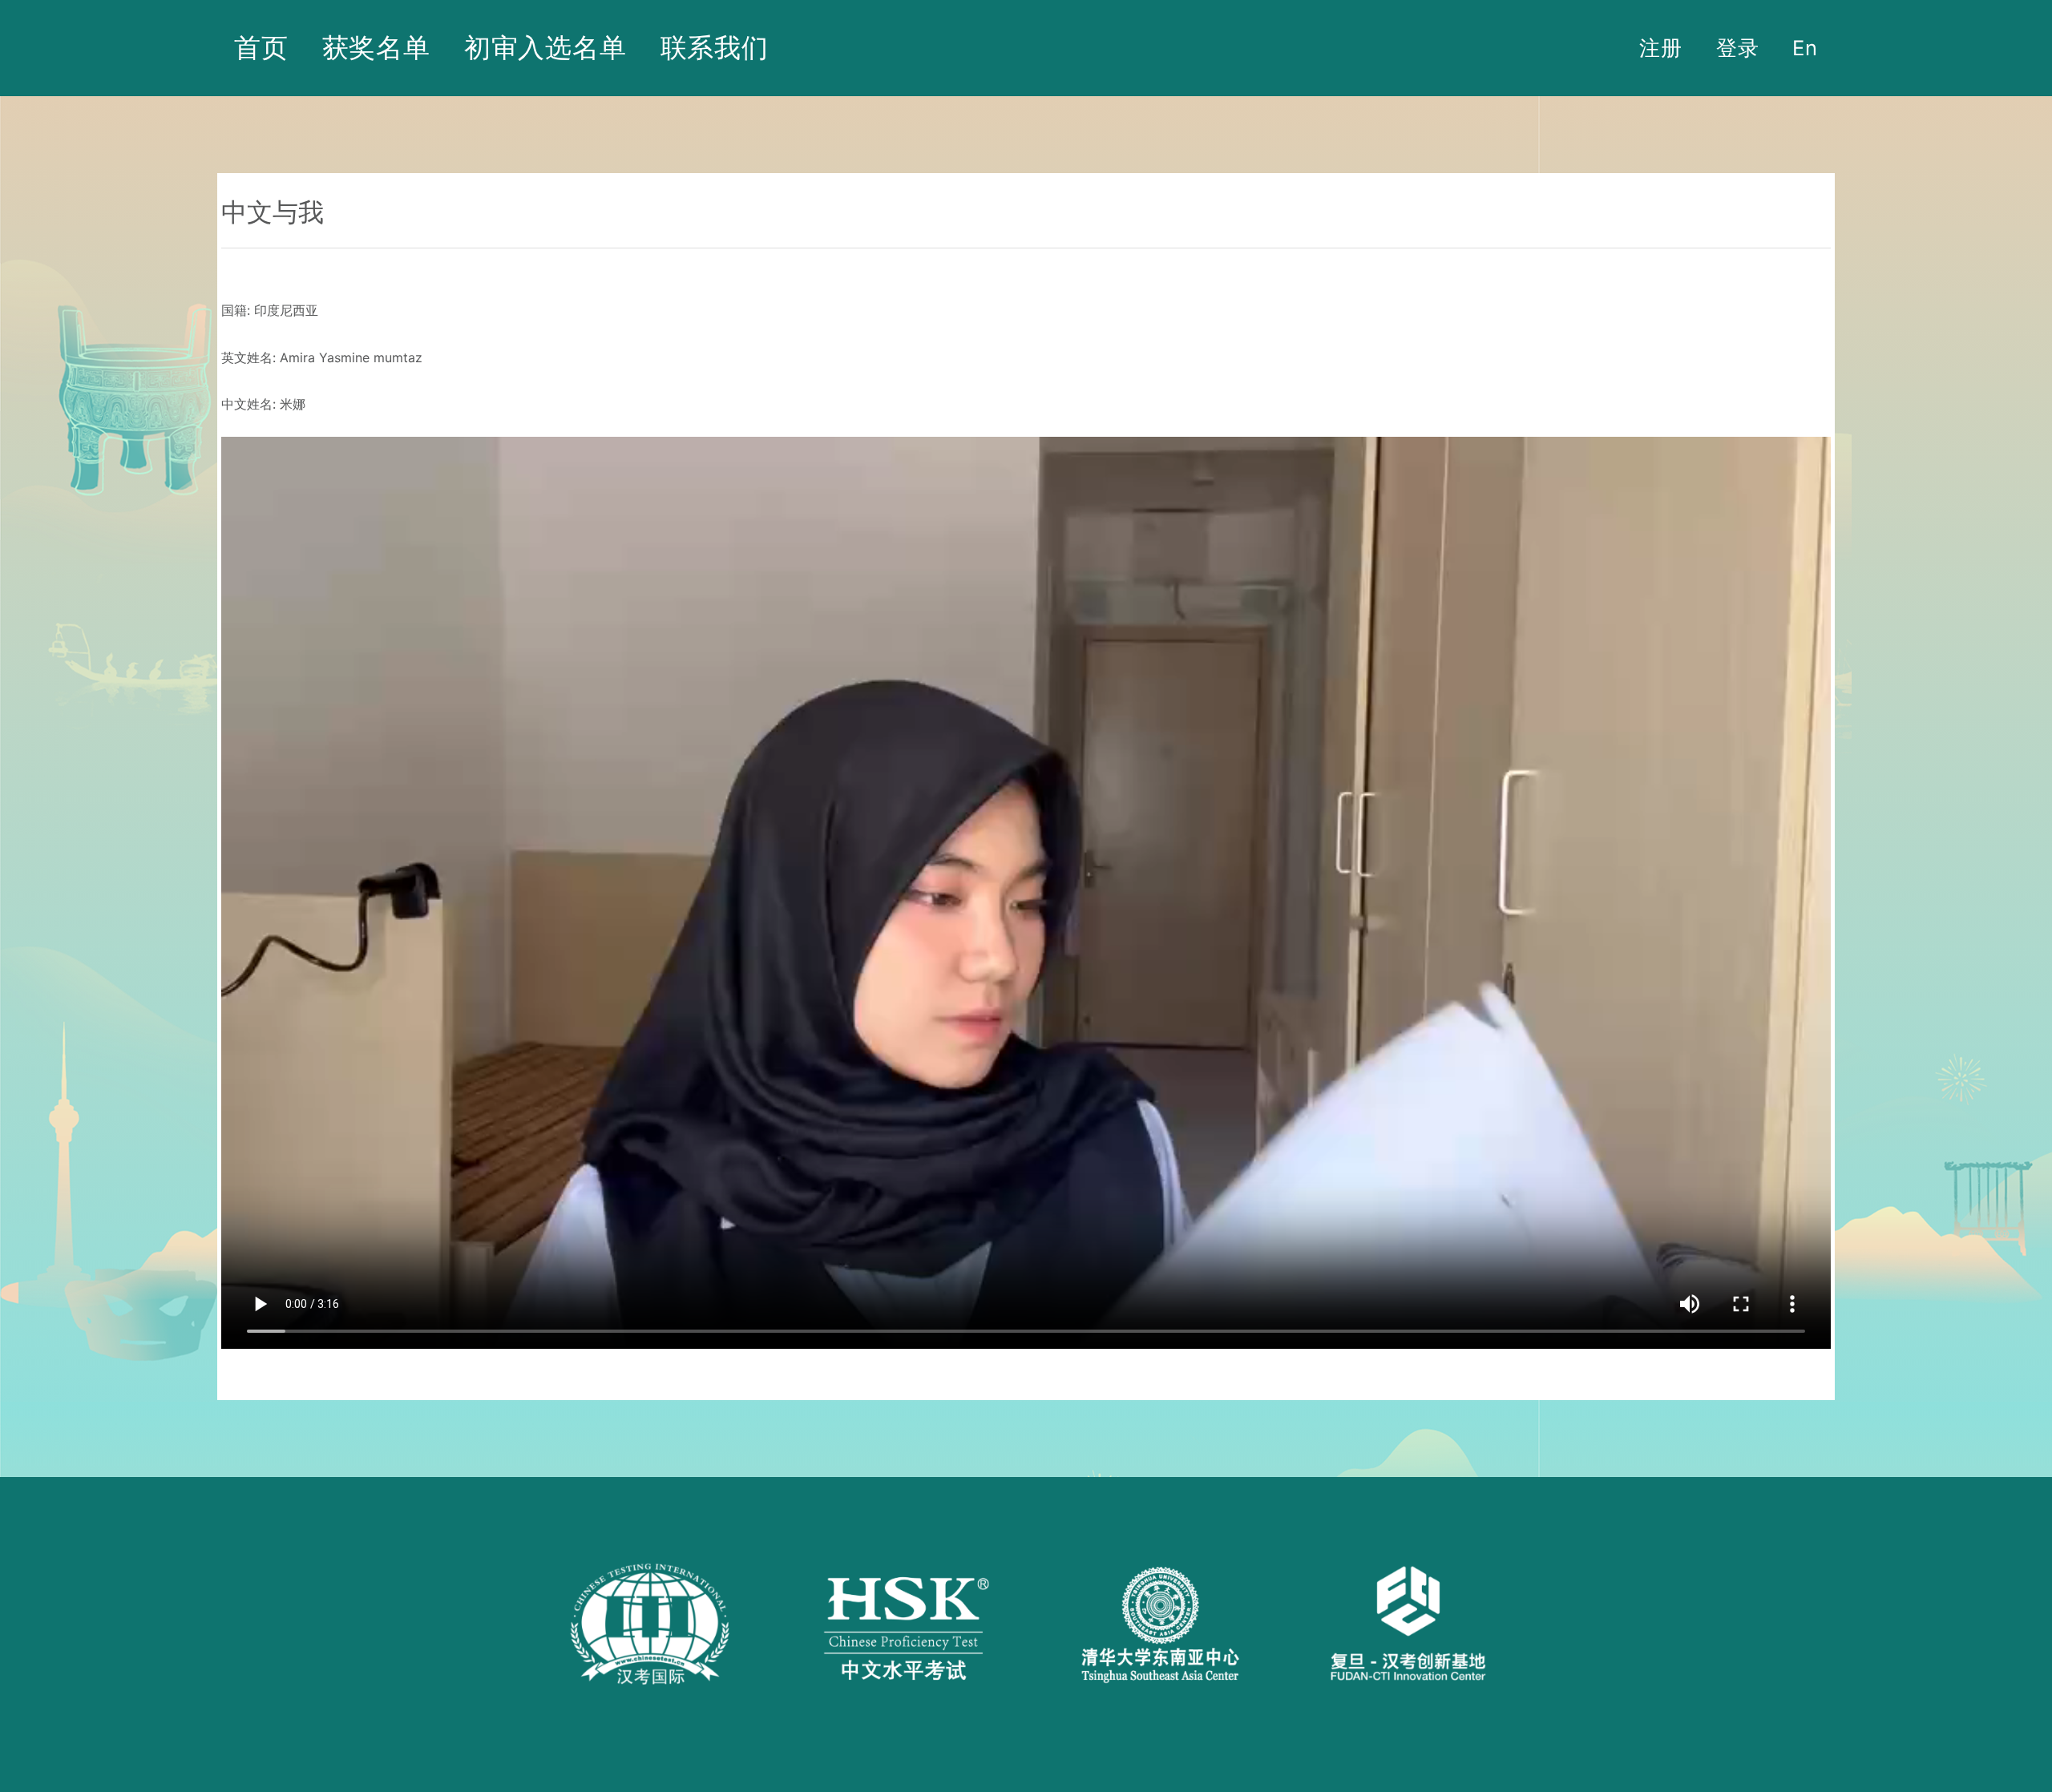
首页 (261, 47)
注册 (1661, 48)
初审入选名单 (545, 47)
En (1805, 48)
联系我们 (715, 47)
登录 (1738, 48)
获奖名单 (376, 47)
